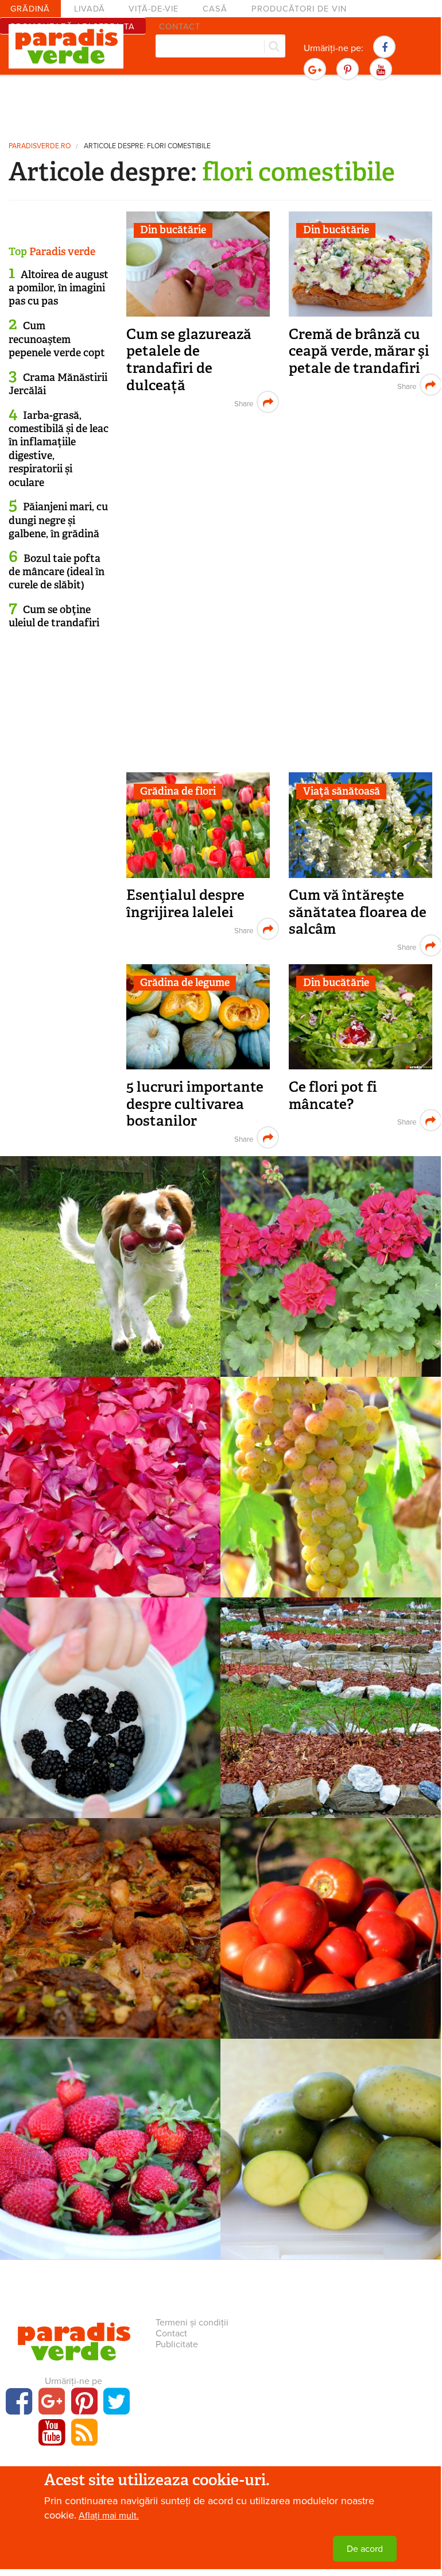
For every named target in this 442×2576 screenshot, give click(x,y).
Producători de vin (299, 9)
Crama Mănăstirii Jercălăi (58, 384)
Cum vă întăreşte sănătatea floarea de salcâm (358, 912)
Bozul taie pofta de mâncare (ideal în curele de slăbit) (57, 572)
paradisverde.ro (40, 146)
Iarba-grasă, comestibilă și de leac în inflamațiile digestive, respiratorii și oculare (59, 449)
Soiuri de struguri (331, 1473)
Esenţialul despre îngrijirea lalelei (185, 904)
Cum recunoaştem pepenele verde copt (57, 339)
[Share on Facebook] (243, 402)
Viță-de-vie (154, 9)
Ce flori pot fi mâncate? (333, 1096)
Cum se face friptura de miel (110, 1933)
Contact (171, 2334)
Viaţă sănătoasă (342, 791)
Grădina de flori (178, 791)
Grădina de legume (185, 983)
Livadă (90, 9)
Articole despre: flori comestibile (147, 146)
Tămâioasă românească (331, 1492)
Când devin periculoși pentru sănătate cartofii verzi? (331, 2162)
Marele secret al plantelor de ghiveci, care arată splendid (331, 1279)
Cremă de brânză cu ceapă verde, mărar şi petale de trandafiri (359, 351)
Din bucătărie (173, 230)
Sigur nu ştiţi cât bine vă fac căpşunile (110, 2162)
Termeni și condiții (192, 2323)
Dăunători (110, 1253)
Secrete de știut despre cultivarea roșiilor (331, 1941)
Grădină (30, 9)
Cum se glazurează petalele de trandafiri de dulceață (189, 360)
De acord (365, 2549)
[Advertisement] (220, 106)
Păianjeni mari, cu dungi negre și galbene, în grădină (58, 520)
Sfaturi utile (331, 1253)
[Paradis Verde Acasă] (66, 47)
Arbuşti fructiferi (110, 1694)
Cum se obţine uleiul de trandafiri (54, 616)
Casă (215, 9)
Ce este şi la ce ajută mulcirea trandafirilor (331, 1721)
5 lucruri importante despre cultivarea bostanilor (195, 1104)
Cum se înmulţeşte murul (110, 1713)
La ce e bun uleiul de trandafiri (110, 1492)
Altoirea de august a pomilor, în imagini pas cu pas (59, 288)
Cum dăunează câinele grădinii (110, 1271)
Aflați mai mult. (109, 2516)
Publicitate (177, 2344)
